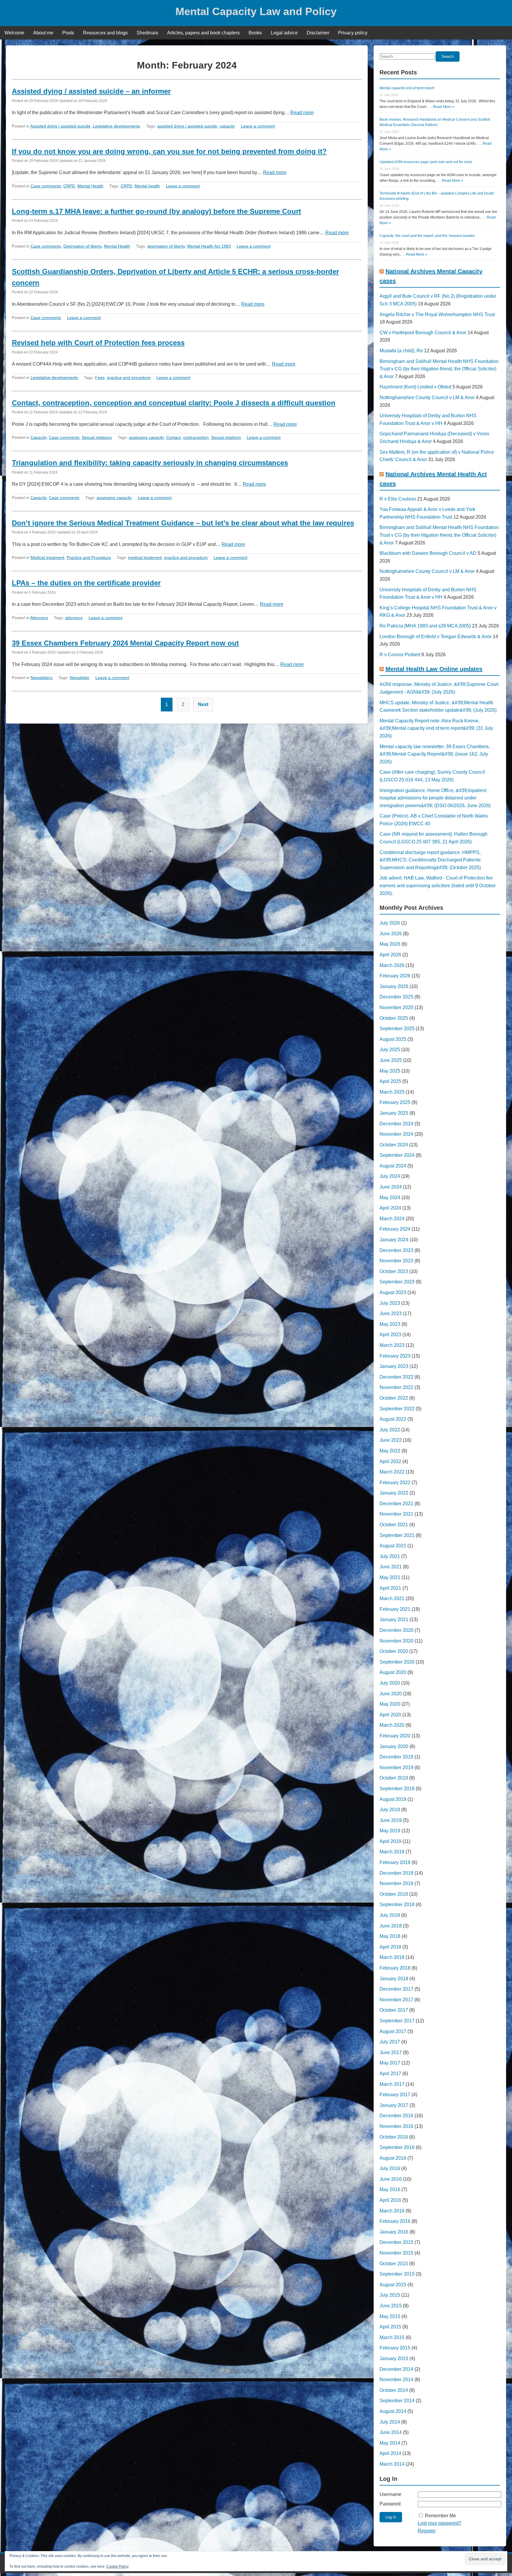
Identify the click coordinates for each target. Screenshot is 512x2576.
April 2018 (390, 1947)
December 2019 (396, 1757)
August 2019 (393, 1799)
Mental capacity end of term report (407, 88)
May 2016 (390, 2189)
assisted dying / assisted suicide (187, 126)
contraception (196, 437)
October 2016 (394, 2137)
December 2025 (396, 997)
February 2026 (395, 976)
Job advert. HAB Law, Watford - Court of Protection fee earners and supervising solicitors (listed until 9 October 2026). (438, 885)
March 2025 (392, 1092)
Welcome (14, 33)
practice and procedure (129, 377)
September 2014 (397, 2401)
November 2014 (396, 2380)
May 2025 (390, 1071)
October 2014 (394, 2390)
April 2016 (390, 2200)
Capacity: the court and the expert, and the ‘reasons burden (427, 236)
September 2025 (397, 1029)
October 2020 (394, 1651)
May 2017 (390, 2063)
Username (391, 2494)
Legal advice (284, 33)
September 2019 (397, 1789)
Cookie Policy (117, 2567)
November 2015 (396, 2253)
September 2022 (397, 1409)
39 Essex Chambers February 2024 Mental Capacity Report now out (125, 643)
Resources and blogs (105, 33)
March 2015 (392, 2337)
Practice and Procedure (89, 557)
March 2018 (392, 1957)
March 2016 (392, 2211)
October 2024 (394, 1145)
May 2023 (390, 1324)
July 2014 (390, 2422)
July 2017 (390, 2042)
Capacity (39, 437)
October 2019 (394, 1778)
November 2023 (396, 1261)
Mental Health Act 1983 (209, 246)
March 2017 (392, 2084)
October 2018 (394, 1894)
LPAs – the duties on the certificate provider (86, 583)
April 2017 (390, 2074)
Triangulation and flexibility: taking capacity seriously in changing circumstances (150, 463)
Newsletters (41, 678)
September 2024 (397, 1155)
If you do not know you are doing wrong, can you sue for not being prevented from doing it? (169, 151)
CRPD (69, 186)
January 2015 (394, 2358)
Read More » (444, 107)
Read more (302, 113)
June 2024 (391, 1187)
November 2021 (396, 1514)
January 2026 (394, 986)
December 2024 (396, 1124)
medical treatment (145, 557)
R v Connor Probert (400, 655)
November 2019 (396, 1767)
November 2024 (396, 1134)
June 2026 (391, 934)
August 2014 (393, 2411)
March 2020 (392, 1725)
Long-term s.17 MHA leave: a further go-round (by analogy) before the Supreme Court (156, 211)
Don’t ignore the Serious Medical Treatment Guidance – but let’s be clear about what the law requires (183, 523)
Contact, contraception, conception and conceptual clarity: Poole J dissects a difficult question (174, 403)
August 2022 (393, 1419)
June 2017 (391, 2052)
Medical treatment (47, 557)
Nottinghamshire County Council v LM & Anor (427, 398)
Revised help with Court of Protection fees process (98, 343)
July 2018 (390, 1915)
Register (427, 2531)
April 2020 (390, 1715)
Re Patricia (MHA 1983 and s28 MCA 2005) (425, 626)
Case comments (46, 186)
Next (203, 704)
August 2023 (393, 1292)
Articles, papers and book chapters (203, 33)
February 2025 (395, 1102)
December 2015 (396, 2242)
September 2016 (397, 2147)
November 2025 (396, 1007)
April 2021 (390, 1588)
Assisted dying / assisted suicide (60, 126)
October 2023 (394, 1271)
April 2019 (390, 1841)
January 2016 (394, 2232)
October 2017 (394, 2010)
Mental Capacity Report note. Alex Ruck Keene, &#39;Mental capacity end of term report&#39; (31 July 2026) (436, 728)
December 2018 (396, 1873)
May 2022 (390, 1451)
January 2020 (394, 1746)
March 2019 (392, 1852)
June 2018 (391, 1926)
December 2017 (396, 1989)
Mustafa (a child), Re (401, 351)
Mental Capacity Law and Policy (256, 11)
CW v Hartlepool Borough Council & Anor (423, 333)
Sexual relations (97, 437)
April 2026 (390, 955)
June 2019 (391, 1820)
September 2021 (397, 1535)
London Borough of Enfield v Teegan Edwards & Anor (436, 637)
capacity (227, 126)
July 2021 (390, 1556)
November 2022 (396, 1387)
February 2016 (395, 2221)
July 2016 (390, 2168)
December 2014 (396, 2369)
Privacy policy (353, 33)
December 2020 (396, 1630)
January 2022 (394, 1493)
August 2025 (393, 1039)
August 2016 (393, 2158)
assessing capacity (146, 437)
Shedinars (147, 33)
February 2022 (395, 1483)
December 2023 (396, 1250)
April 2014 (390, 2453)
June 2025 (391, 1060)
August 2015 (393, 2285)
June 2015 (391, 2306)
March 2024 (392, 1219)
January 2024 (394, 1240)
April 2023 (390, 1335)
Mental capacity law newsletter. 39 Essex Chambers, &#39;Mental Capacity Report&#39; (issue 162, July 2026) (435, 754)
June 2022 (391, 1440)
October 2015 (394, 2264)
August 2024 (393, 1166)
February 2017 (395, 2095)
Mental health (147, 186)
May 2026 (390, 944)
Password (390, 2504)
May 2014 (390, 2443)
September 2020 (397, 1662)
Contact (173, 437)
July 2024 (390, 1176)
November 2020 (396, 1641)
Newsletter (80, 678)
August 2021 (393, 1546)
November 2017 (396, 2000)
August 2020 (393, 1672)
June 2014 (391, 2432)
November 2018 (396, 1883)
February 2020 (395, 1736)
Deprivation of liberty (83, 246)
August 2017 (393, 2031)
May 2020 (390, 1704)
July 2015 (390, 2295)
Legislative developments (116, 126)
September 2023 (397, 1282)
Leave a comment (258, 126)
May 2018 (390, 1936)
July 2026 (390, 923)
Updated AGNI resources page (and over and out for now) (426, 162)
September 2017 (397, 2021)
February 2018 (395, 1968)
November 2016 (396, 2126)
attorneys (74, 618)
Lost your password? (440, 2523)
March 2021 (392, 1598)
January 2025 (394, 1113)
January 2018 (394, 1979)
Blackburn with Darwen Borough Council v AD (428, 553)
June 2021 (391, 1567)
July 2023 (390, 1303)
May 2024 (390, 1198)
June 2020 (391, 1694)
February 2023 (395, 1356)
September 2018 (397, 1904)
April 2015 (390, 2327)
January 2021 (394, 1620)
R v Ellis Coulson (398, 499)
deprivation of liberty (166, 246)
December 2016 (396, 2116)
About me (43, 33)
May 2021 (390, 1577)
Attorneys (39, 618)
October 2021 (394, 1525)
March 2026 (392, 965)
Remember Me (440, 2516)
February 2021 (395, 1609)
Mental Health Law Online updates (434, 669)
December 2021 (396, 1504)
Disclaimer (318, 33)
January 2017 (394, 2105)
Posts (68, 33)
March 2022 (392, 1472)
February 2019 (395, 1862)
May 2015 (390, 2316)
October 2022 (394, 1398)
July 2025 (390, 1050)
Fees (100, 377)
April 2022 (390, 1461)
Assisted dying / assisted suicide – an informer (91, 91)
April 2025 (390, 1081)
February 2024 (395, 1229)
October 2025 (394, 1018)
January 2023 (394, 1366)
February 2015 (395, 2348)
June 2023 (391, 1314)
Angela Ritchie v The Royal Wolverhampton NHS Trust (437, 314)
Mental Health (90, 186)
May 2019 (390, 1831)
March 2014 (392, 2464)
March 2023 (392, 1345)
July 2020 (390, 1683)
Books (255, 33)
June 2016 (391, 2179)
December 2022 (396, 1377)
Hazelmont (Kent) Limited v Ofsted (415, 387)
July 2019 (390, 1810)
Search (448, 56)
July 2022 (390, 1430)
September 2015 (397, 2274)
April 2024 (390, 1208)
